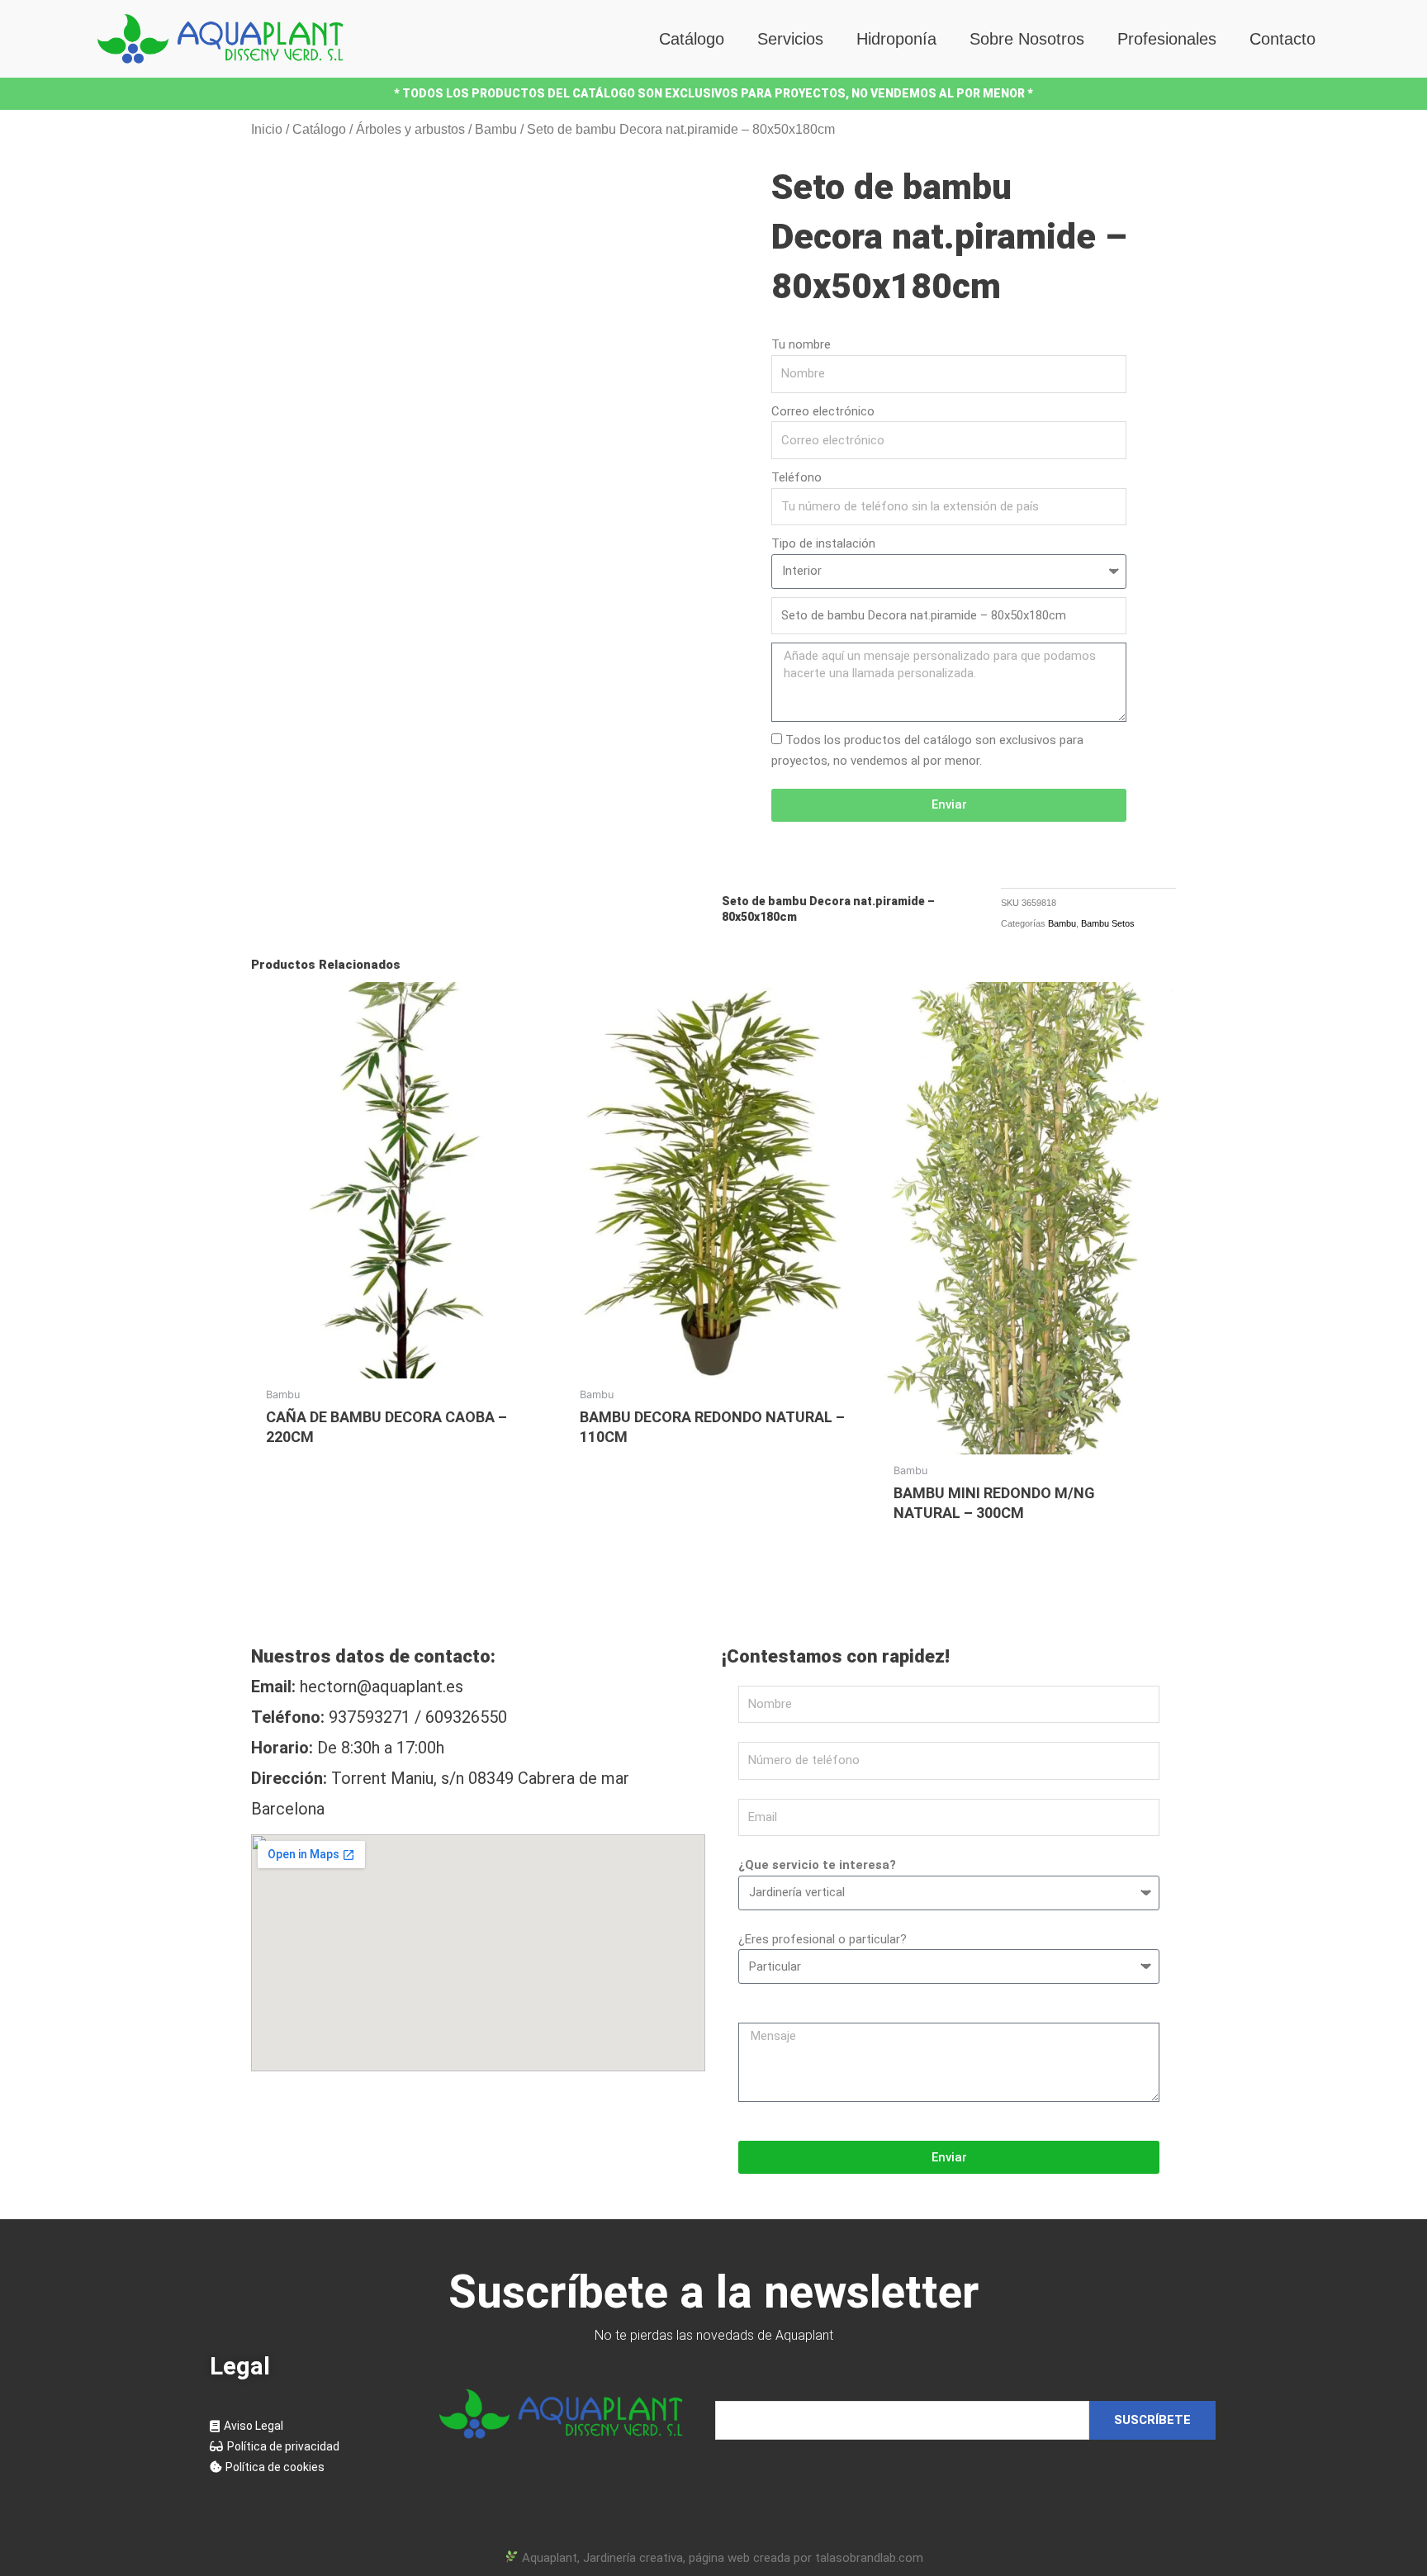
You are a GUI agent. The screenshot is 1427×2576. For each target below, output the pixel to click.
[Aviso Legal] (308, 2426)
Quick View (400, 1363)
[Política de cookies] (308, 2467)
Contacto (1282, 39)
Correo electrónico (823, 411)
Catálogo (692, 39)
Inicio (267, 129)
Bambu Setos (1108, 923)
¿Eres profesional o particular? (823, 1939)
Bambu (496, 129)
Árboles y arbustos (410, 129)
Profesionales (1167, 39)
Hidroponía (896, 39)
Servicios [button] (790, 39)
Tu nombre (801, 344)
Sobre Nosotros (1027, 39)
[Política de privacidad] (308, 2447)
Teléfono (796, 477)
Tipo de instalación (823, 543)
